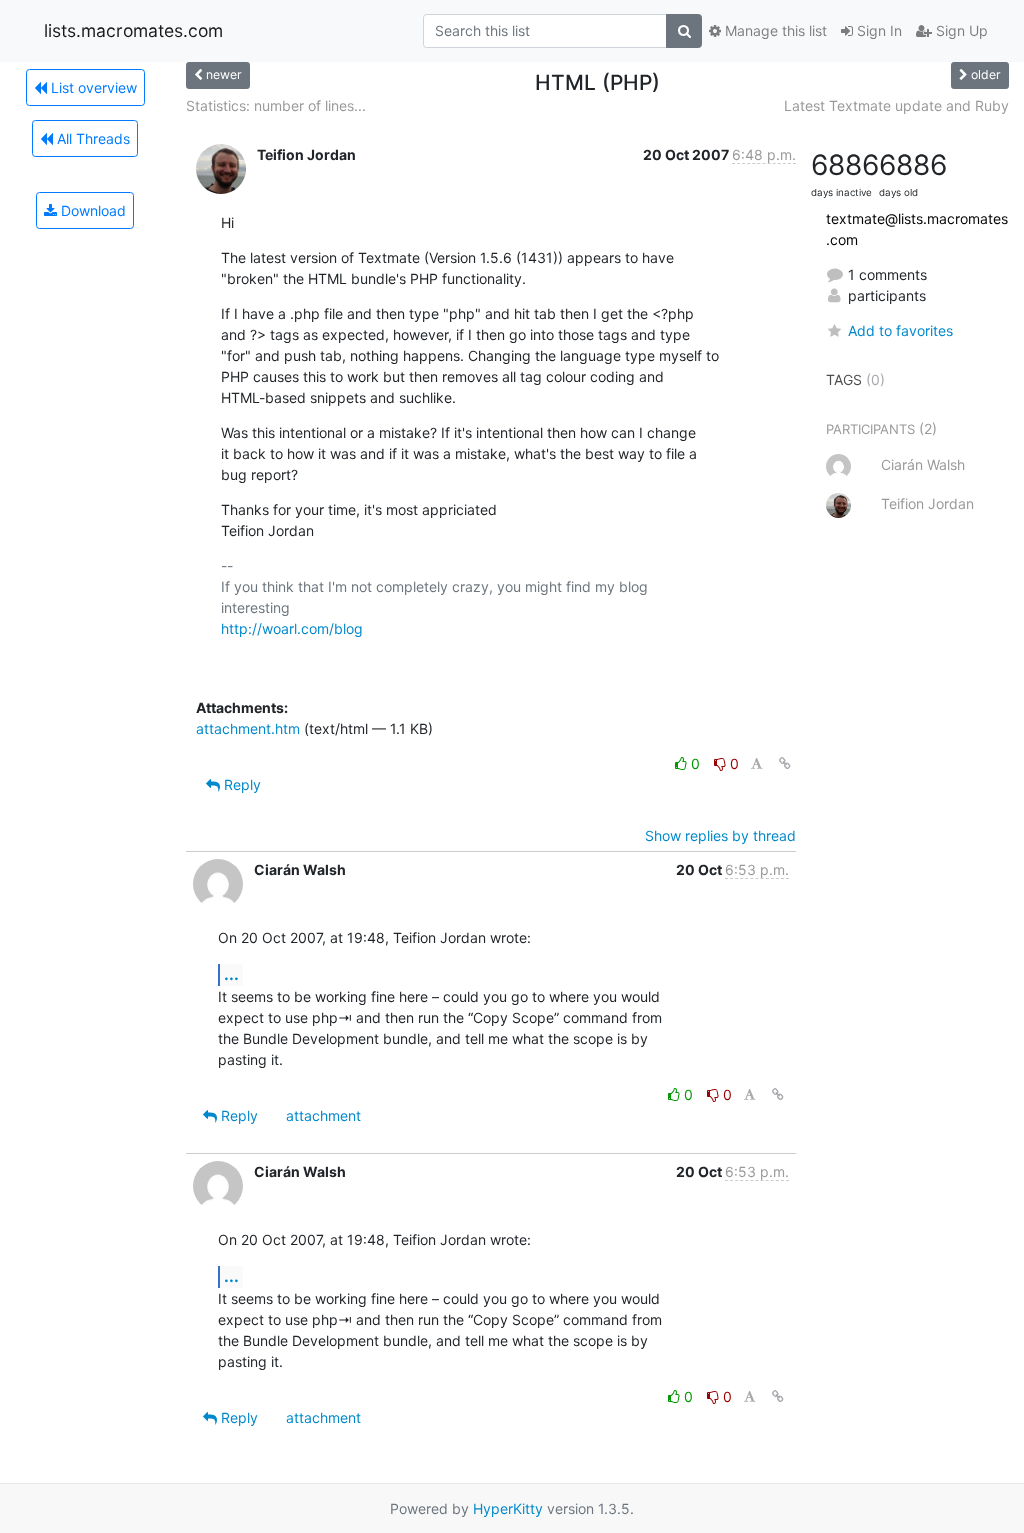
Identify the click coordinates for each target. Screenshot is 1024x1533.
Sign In (877, 30)
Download (91, 210)
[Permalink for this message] (785, 763)
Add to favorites (900, 330)
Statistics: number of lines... (276, 105)
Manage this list (774, 30)
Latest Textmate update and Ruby (896, 105)
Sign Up (960, 30)
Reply (240, 784)
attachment (323, 1115)
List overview (92, 87)
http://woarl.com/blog (292, 628)
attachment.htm (248, 728)
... (231, 974)
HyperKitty (508, 1508)
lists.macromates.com (133, 30)
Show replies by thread (720, 835)
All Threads (91, 138)
